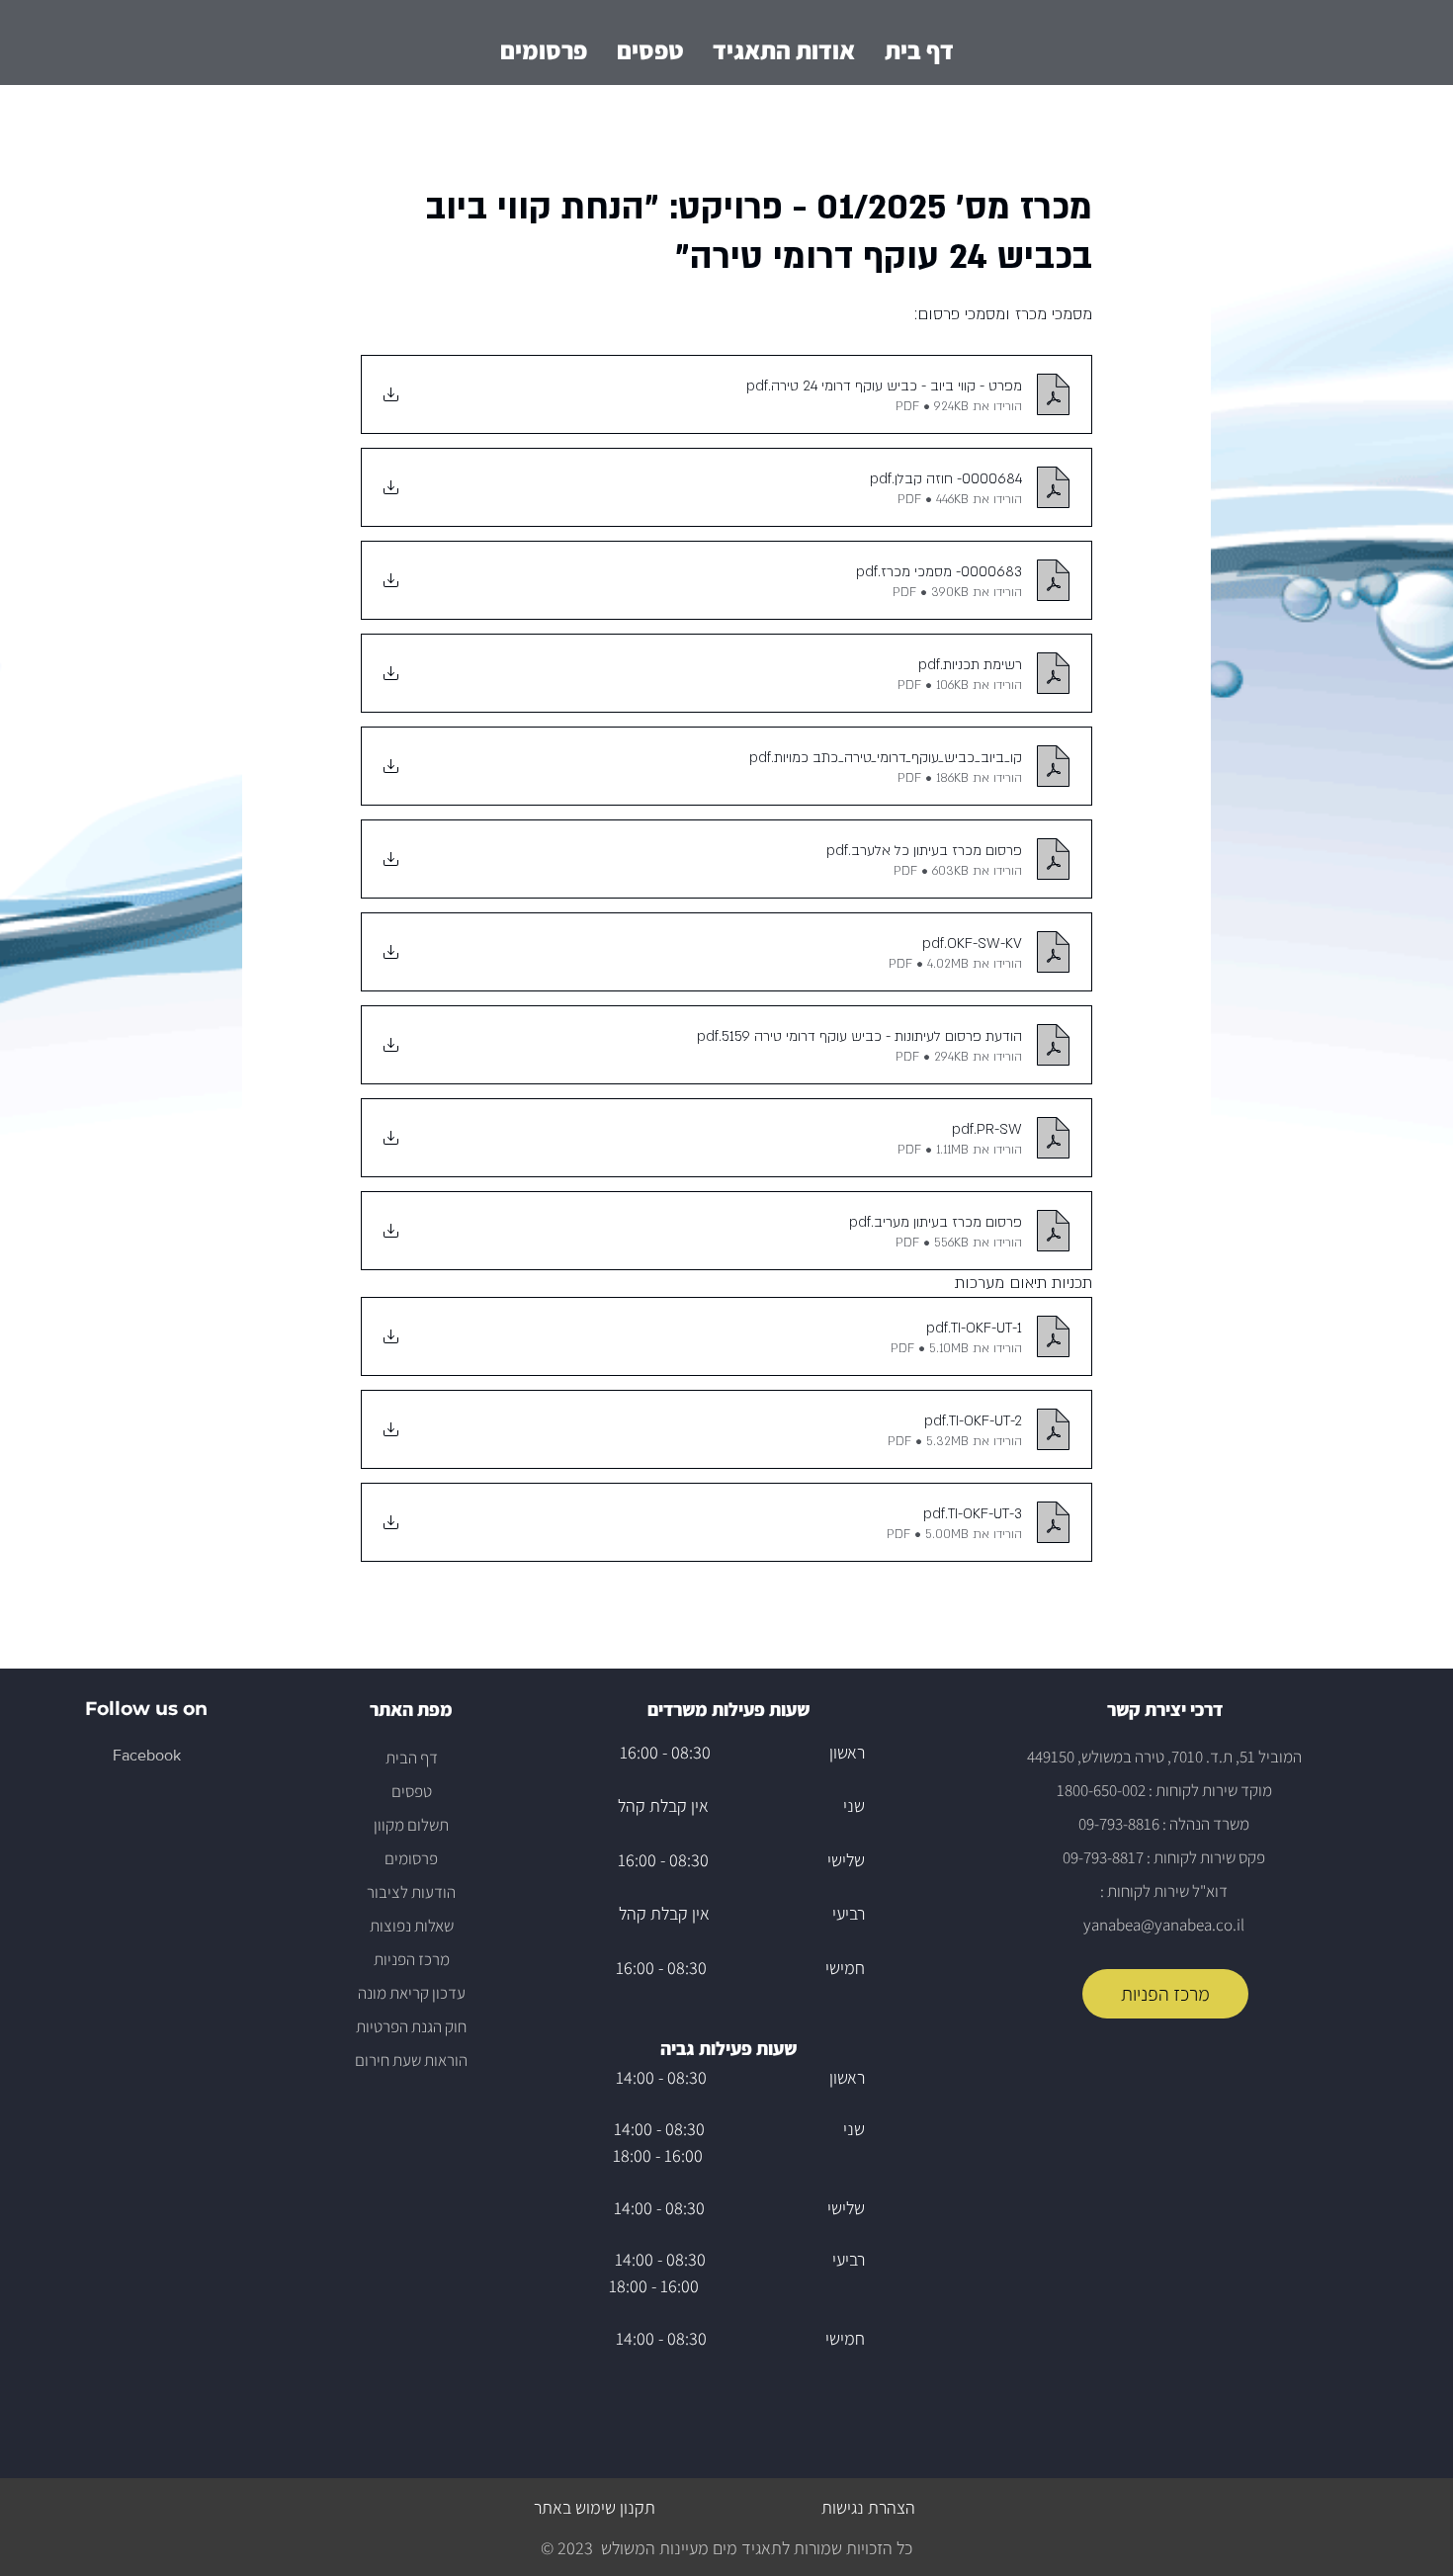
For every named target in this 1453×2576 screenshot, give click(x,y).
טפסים (412, 1791)
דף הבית (412, 1758)
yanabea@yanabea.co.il (1164, 1925)
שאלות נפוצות (412, 1926)
